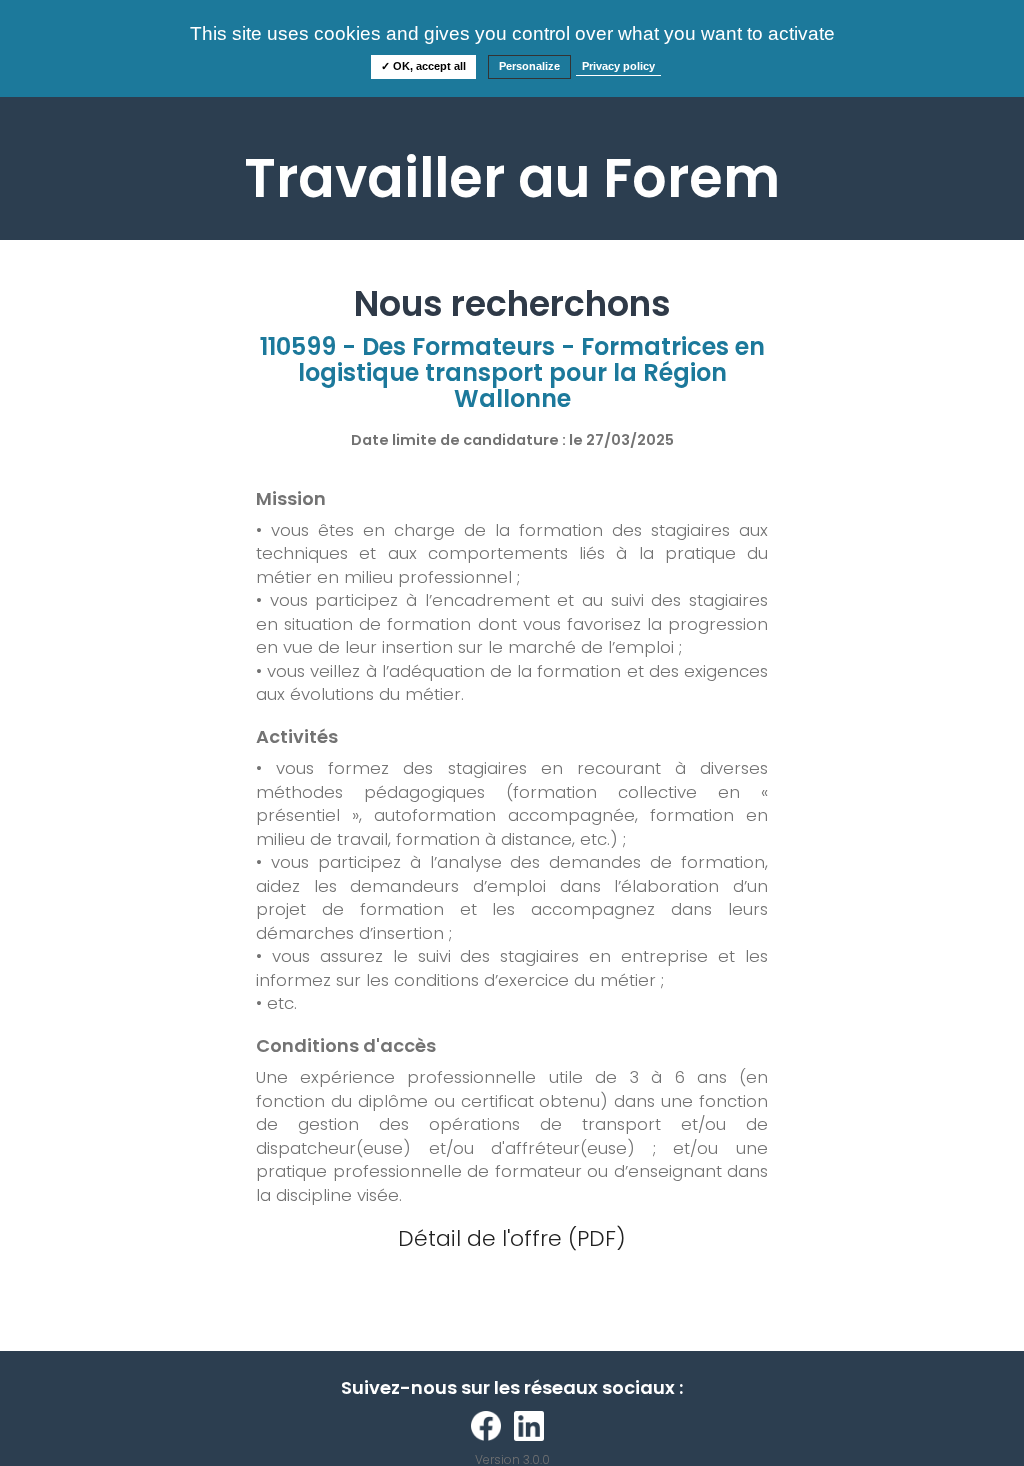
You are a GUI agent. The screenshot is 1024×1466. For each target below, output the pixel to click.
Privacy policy (618, 66)
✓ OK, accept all (423, 66)
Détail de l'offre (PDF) (512, 1238)
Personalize (529, 66)
